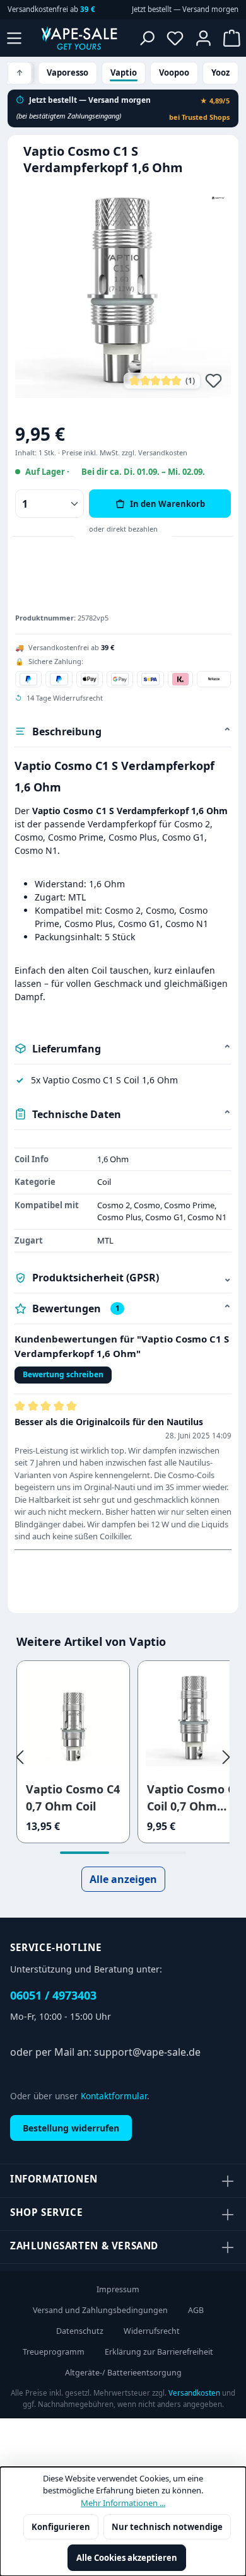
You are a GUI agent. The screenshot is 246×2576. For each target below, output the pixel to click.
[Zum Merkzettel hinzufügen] (214, 380)
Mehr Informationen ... (123, 2503)
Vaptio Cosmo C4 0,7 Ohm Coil (73, 1798)
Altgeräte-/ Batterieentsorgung (123, 2373)
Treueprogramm (54, 2352)
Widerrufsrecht (152, 2331)
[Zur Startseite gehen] (79, 38)
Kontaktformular (114, 2096)
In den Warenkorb (167, 504)
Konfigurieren (61, 2527)
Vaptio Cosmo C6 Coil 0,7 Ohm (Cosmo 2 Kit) (194, 1798)
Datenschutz (80, 2331)
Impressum (118, 2289)
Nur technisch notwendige (167, 2527)
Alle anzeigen (123, 1879)
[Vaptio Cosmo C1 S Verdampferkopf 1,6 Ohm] (123, 291)
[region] (123, 291)
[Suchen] (147, 38)
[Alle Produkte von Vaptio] (218, 197)
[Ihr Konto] (203, 38)
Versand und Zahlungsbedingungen (100, 2310)
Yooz (220, 73)
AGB (196, 2310)
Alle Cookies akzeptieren (127, 2558)
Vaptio (124, 73)
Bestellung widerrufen (71, 2128)
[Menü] (14, 38)
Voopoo (174, 73)
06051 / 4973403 (53, 1995)
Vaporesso (67, 73)
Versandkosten (194, 2393)
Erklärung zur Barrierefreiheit (159, 2352)
